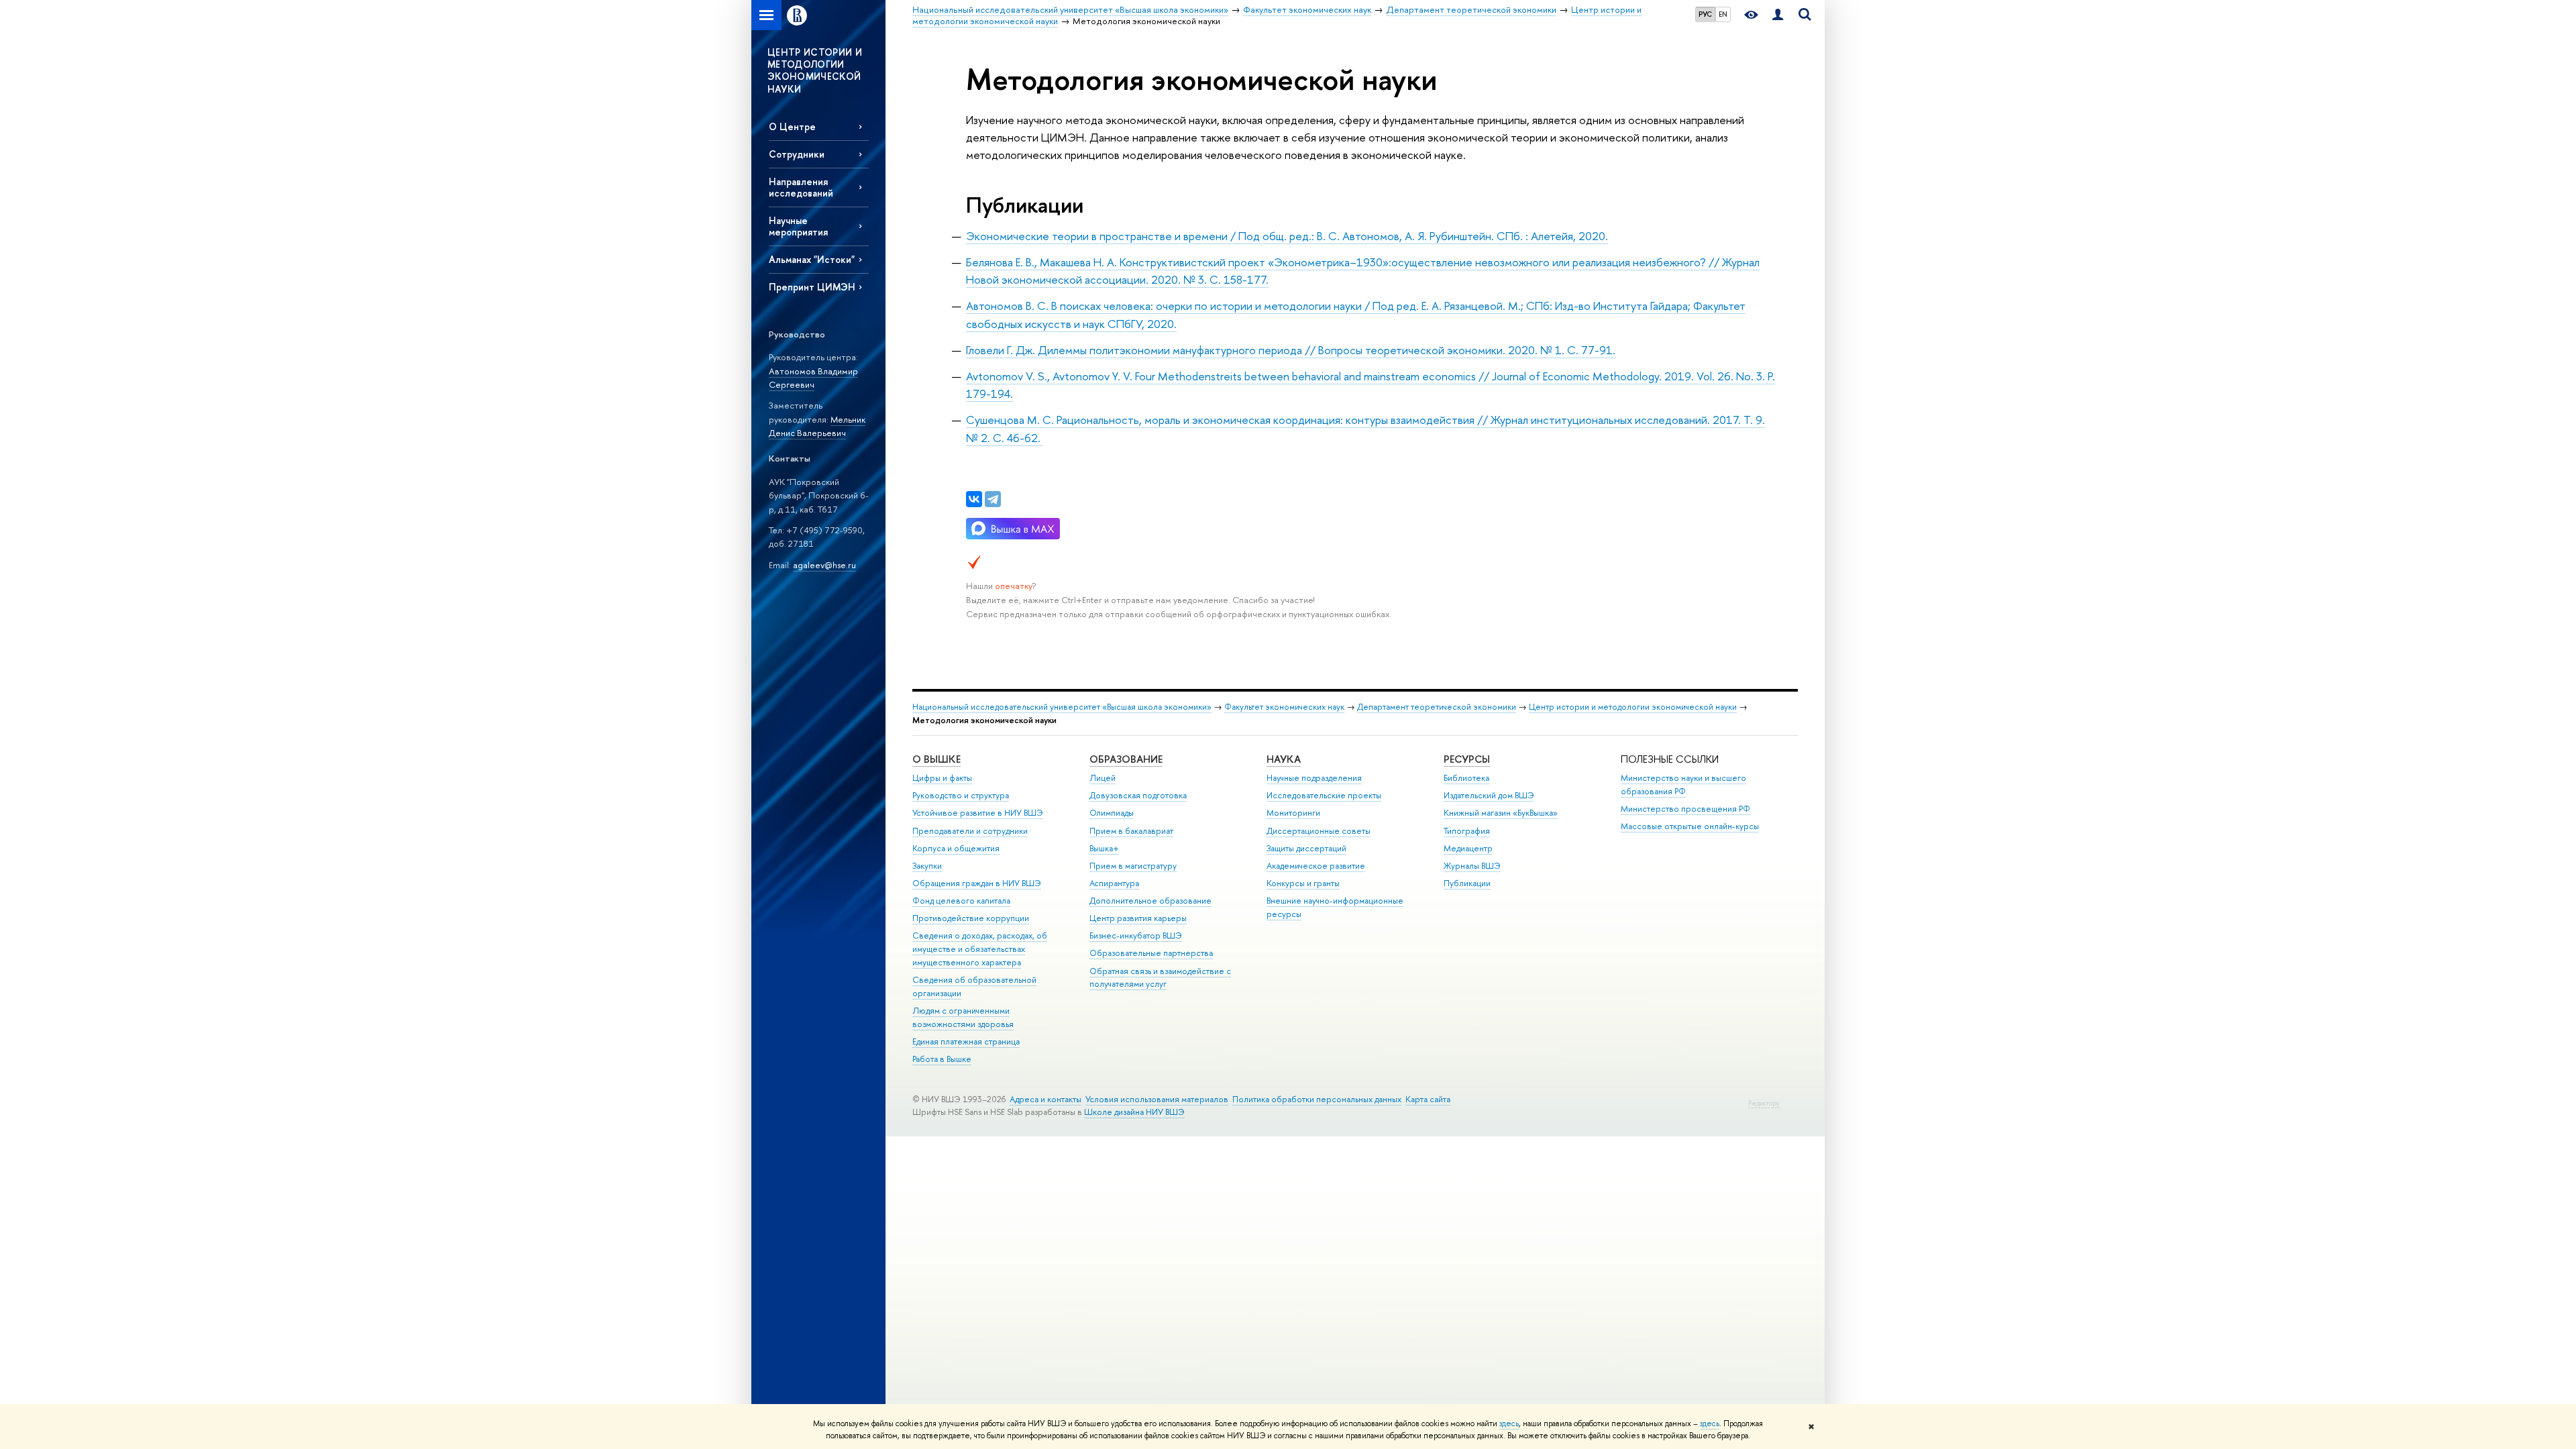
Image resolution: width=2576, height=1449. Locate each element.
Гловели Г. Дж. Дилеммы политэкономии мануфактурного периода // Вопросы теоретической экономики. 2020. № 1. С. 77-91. (1291, 350)
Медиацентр (1468, 848)
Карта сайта (1428, 1099)
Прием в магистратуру (1133, 866)
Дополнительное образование (1150, 901)
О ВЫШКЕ (936, 759)
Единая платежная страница (966, 1041)
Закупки (927, 866)
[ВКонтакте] (974, 499)
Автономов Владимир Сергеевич (813, 378)
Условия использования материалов (1157, 1099)
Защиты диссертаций (1306, 848)
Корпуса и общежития (956, 848)
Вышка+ (1104, 848)
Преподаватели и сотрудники (970, 831)
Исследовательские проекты (1324, 795)
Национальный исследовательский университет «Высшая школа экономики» (1062, 707)
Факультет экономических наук (1284, 707)
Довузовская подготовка (1138, 795)
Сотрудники (797, 154)
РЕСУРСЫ (1467, 759)
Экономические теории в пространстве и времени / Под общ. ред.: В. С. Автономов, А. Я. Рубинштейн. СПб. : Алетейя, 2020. (1287, 236)
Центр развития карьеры (1138, 918)
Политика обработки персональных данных (1317, 1099)
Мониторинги (1293, 813)
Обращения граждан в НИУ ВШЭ (977, 883)
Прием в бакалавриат (1131, 831)
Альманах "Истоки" (812, 259)
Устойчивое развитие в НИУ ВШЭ (978, 813)
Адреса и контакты (1045, 1099)
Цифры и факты (942, 778)
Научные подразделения (1314, 778)
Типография (1467, 831)
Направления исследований (801, 187)
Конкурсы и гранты (1303, 883)
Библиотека (1466, 778)
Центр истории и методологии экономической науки (1633, 707)
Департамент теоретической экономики (1437, 707)
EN (1723, 14)
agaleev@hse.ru (824, 565)
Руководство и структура (961, 795)
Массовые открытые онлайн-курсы (1690, 826)
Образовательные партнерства (1151, 953)
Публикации (1467, 883)
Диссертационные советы (1319, 831)
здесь (1509, 1424)
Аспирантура (1114, 883)
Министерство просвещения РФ (1685, 809)
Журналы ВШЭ (1472, 866)
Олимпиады (1112, 813)
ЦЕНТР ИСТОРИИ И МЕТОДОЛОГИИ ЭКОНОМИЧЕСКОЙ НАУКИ (815, 70)
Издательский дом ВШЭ (1489, 795)
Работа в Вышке (942, 1059)
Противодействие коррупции (971, 918)
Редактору (1764, 1103)
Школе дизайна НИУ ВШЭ (1134, 1112)
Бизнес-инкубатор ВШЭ (1136, 935)
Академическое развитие (1316, 866)
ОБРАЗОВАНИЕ (1126, 759)
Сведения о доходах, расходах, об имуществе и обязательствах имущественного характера (980, 949)
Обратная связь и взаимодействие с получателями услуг (1160, 978)
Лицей (1103, 778)
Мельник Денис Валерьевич (817, 426)
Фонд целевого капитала (961, 901)
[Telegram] (993, 499)
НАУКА (1284, 759)
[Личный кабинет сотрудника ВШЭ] (1778, 15)
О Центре (792, 126)
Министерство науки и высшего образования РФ (1683, 785)
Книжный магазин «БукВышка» (1501, 813)
